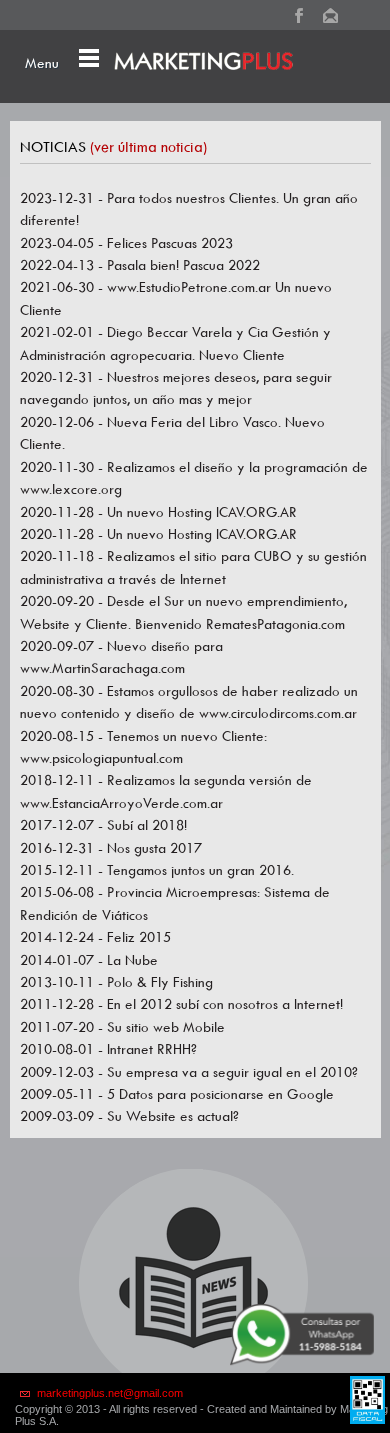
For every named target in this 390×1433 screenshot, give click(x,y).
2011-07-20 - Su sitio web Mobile (122, 1027)
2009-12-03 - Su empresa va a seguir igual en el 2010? (189, 1072)
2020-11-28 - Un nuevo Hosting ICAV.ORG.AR (158, 512)
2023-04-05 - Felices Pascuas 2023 (126, 243)
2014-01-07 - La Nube (89, 960)
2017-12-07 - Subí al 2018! (103, 825)
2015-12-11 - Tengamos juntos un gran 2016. (157, 870)
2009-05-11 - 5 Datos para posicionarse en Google (177, 1094)
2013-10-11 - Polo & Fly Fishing (116, 982)
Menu (42, 63)
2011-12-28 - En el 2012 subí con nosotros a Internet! (181, 1004)
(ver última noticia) (148, 147)
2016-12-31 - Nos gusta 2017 (111, 848)
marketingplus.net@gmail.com (110, 1393)
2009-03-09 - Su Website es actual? (129, 1116)
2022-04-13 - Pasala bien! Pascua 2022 (140, 265)
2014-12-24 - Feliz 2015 (95, 937)
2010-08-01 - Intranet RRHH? (108, 1049)
